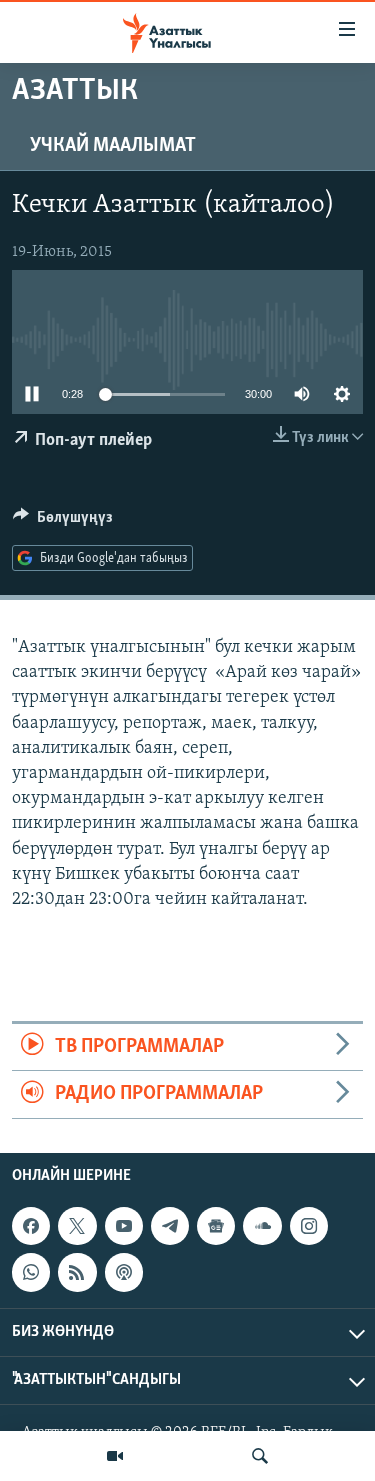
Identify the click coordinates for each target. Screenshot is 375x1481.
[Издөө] (260, 1456)
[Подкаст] (124, 1272)
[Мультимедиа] (115, 1456)
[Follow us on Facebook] (31, 1226)
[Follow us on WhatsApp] (31, 1272)
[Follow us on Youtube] (124, 1226)
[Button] (63, 522)
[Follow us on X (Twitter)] (77, 1226)
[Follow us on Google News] (216, 1226)
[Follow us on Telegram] (170, 1226)
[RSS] (77, 1272)
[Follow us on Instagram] (309, 1226)
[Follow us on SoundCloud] (262, 1226)
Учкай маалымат (113, 146)
